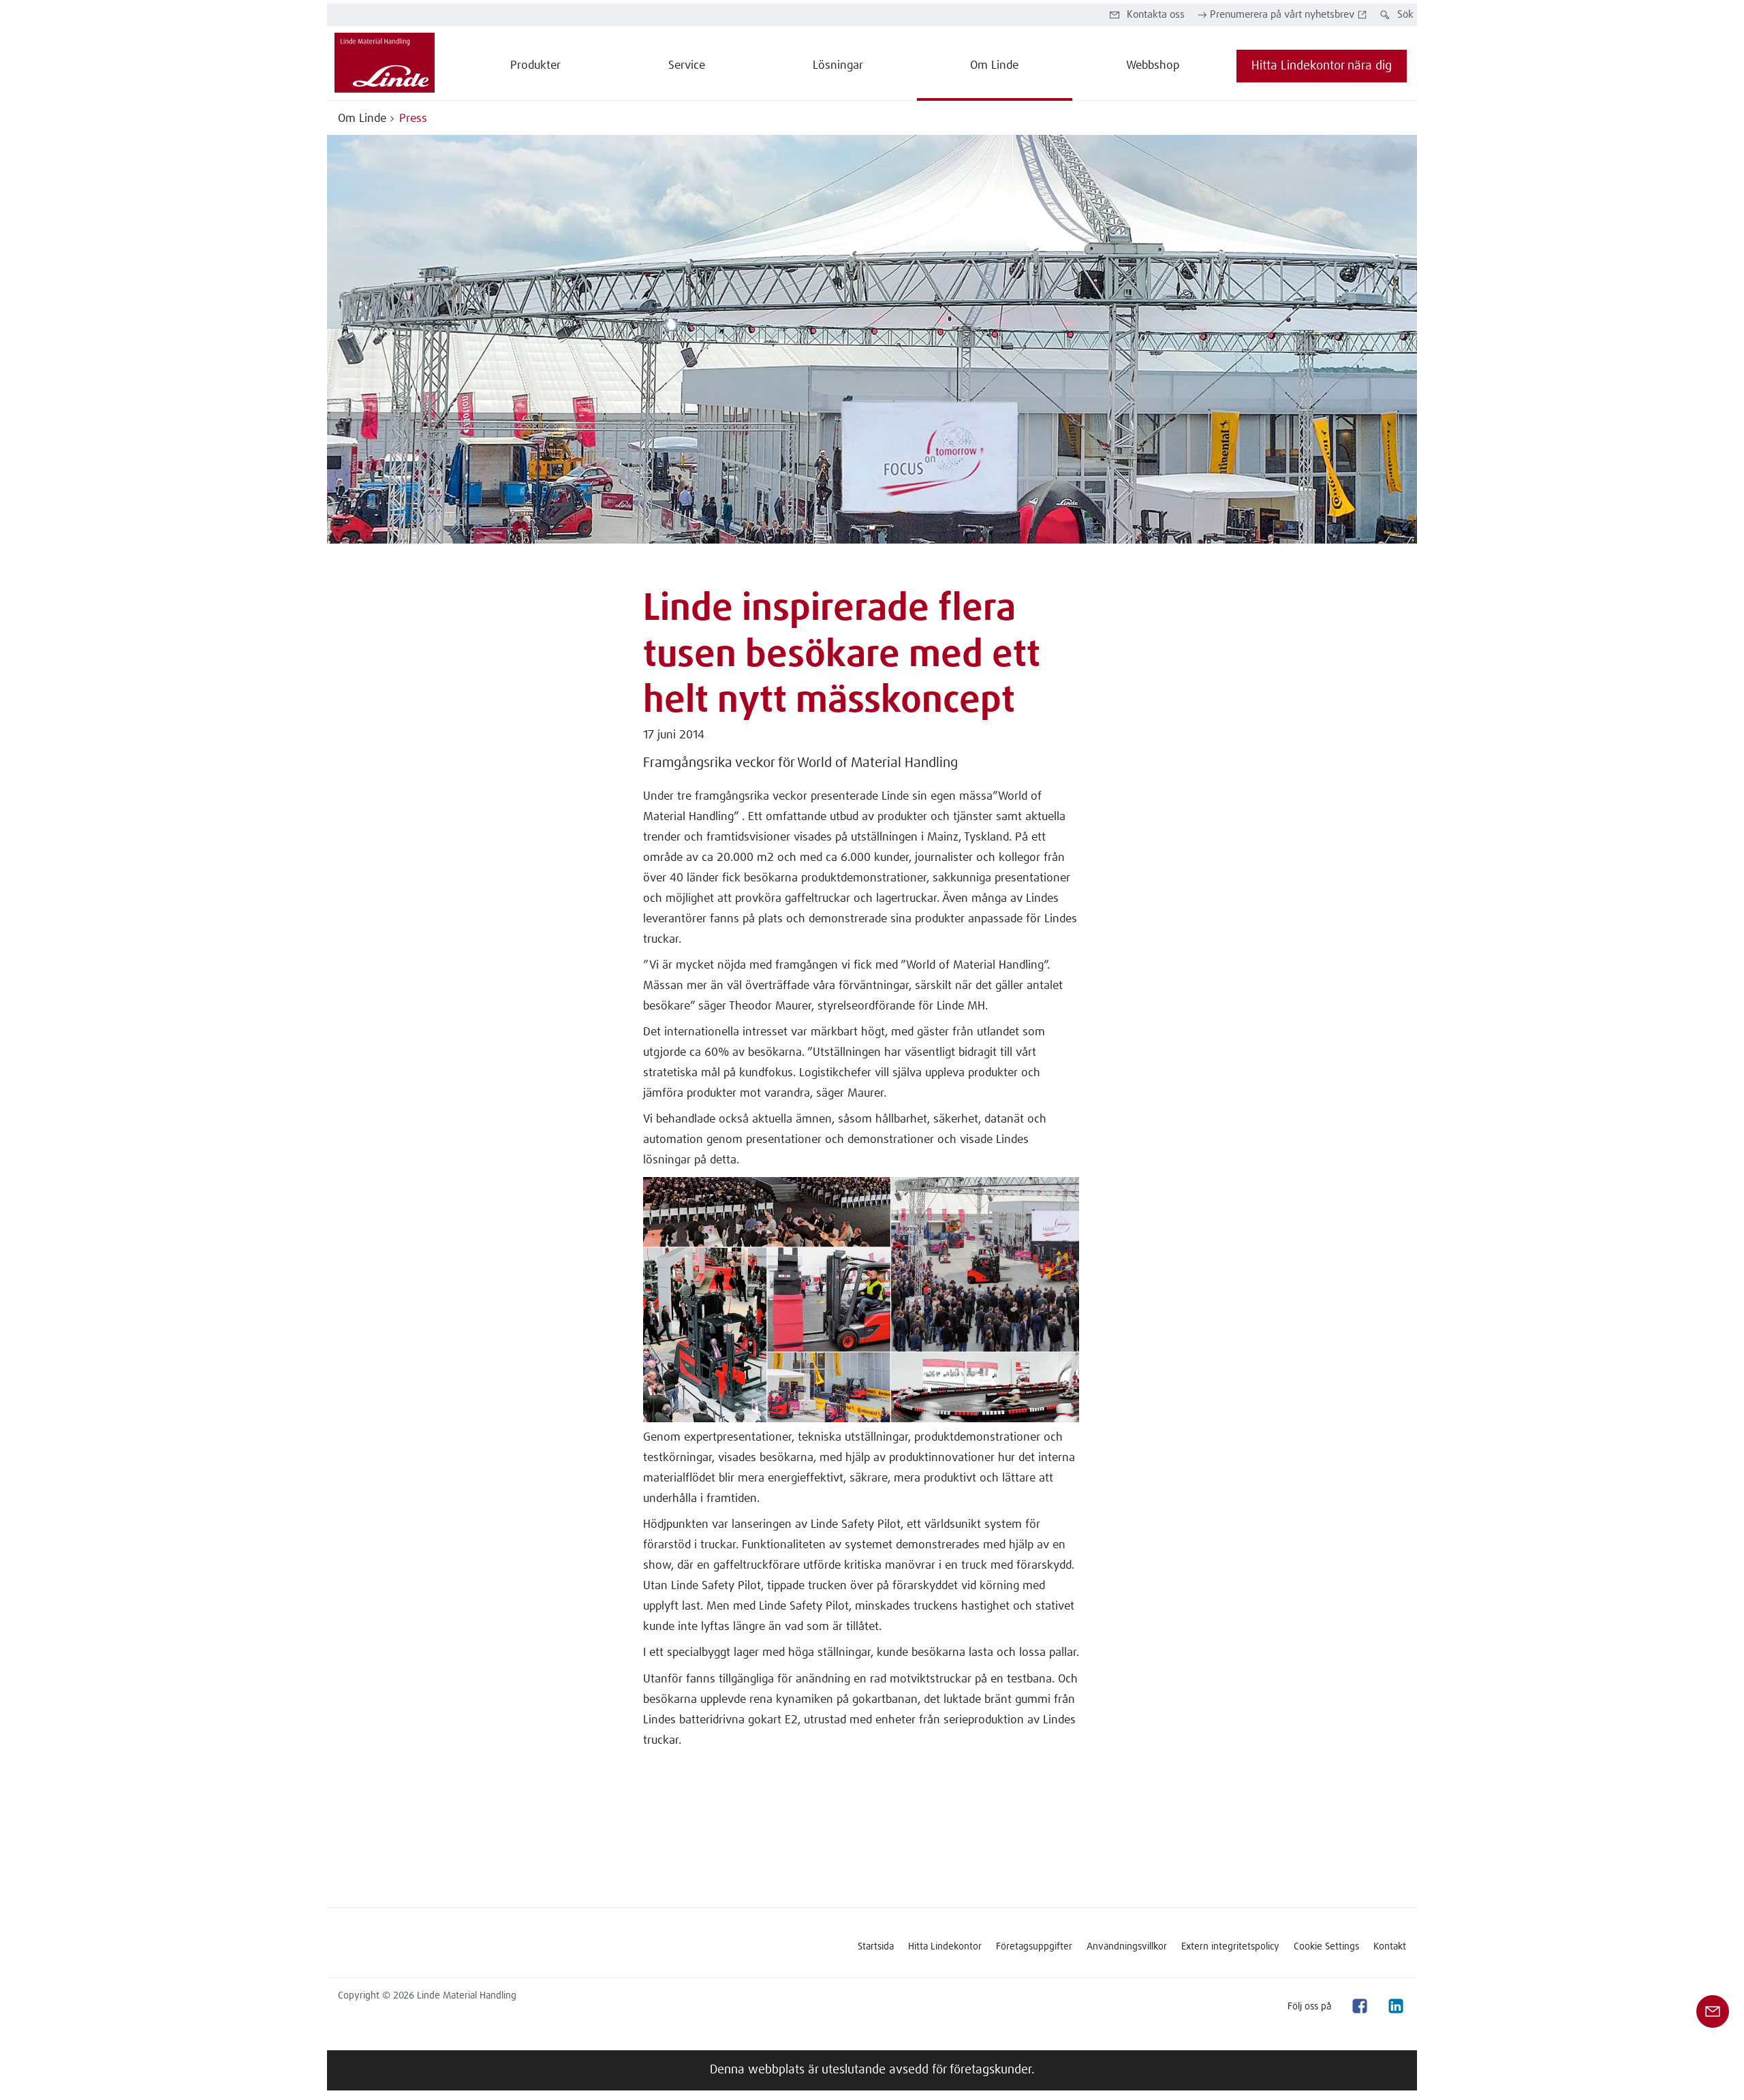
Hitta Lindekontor (945, 1947)
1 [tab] (872, 529)
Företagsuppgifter (1034, 1947)
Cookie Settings (1326, 1947)
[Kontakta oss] (1713, 2011)
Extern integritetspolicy (1230, 1947)
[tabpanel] (872, 339)
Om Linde (362, 119)
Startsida (876, 1947)
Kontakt (1390, 1947)
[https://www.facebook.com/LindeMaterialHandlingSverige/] (1359, 2006)
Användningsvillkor (1127, 1947)
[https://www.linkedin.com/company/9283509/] (1395, 2006)
